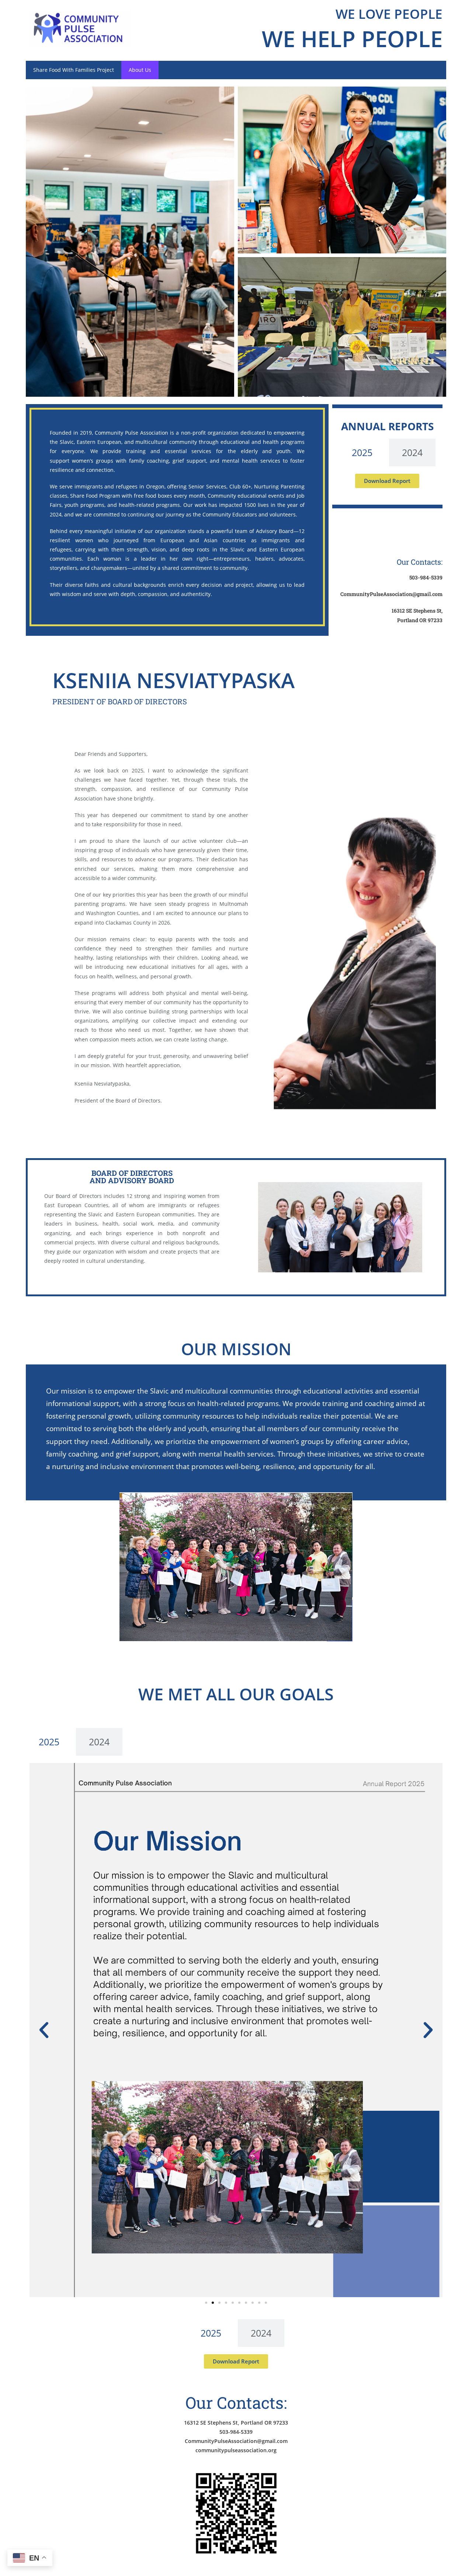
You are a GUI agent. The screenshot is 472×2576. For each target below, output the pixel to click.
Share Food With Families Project (74, 70)
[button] (44, 2030)
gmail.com (430, 594)
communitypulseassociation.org (236, 2450)
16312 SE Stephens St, (417, 611)
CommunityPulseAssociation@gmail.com (236, 2441)
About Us (140, 70)
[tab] (362, 453)
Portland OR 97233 (420, 620)
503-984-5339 (236, 2432)
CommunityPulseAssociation (376, 594)
